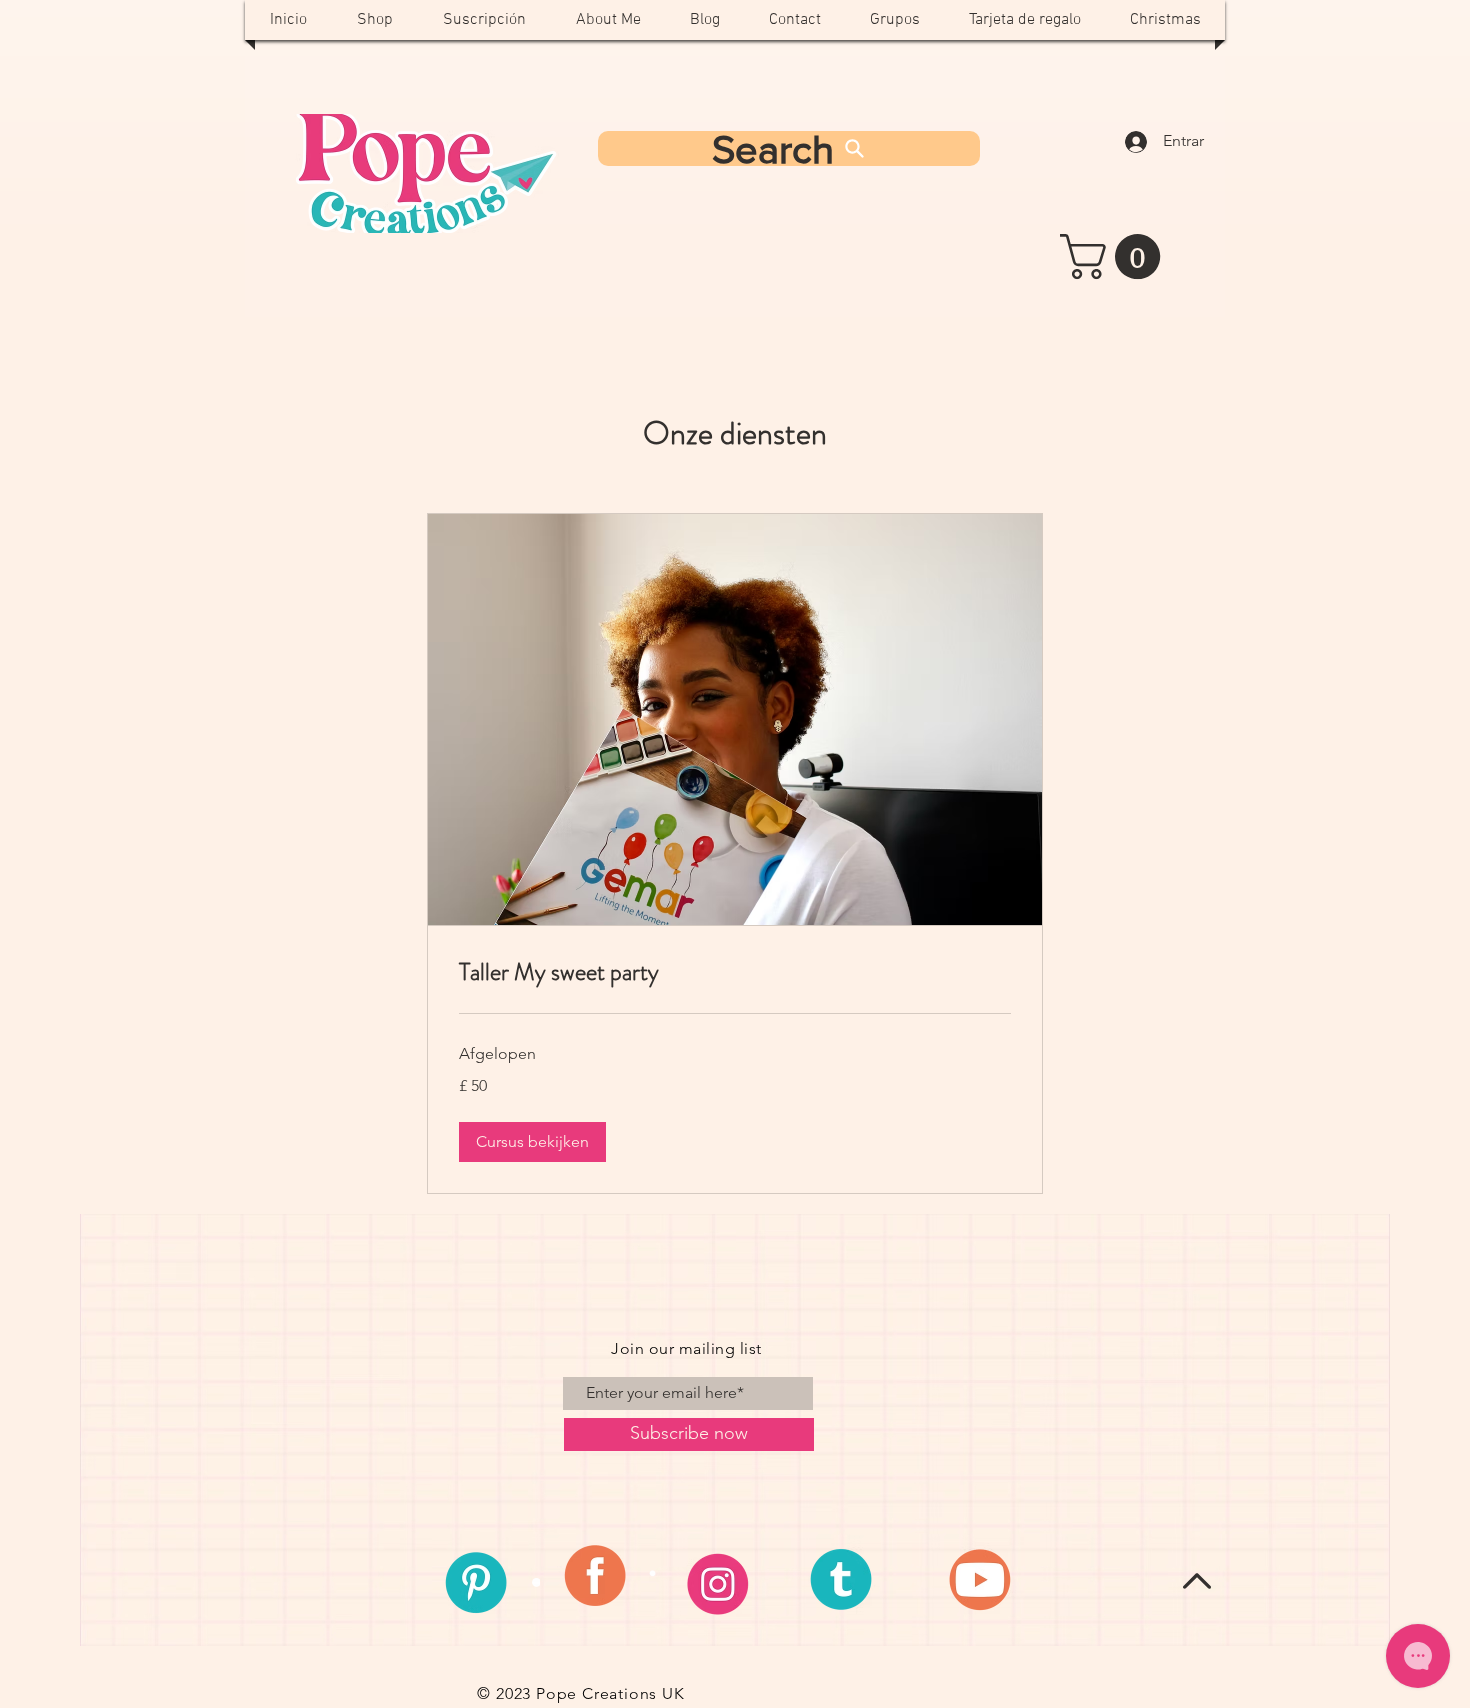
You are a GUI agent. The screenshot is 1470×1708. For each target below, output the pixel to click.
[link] (735, 973)
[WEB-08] (605, 1582)
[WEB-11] (992, 1582)
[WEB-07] (476, 1582)
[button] (1115, 256)
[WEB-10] (863, 1582)
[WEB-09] (734, 1582)
